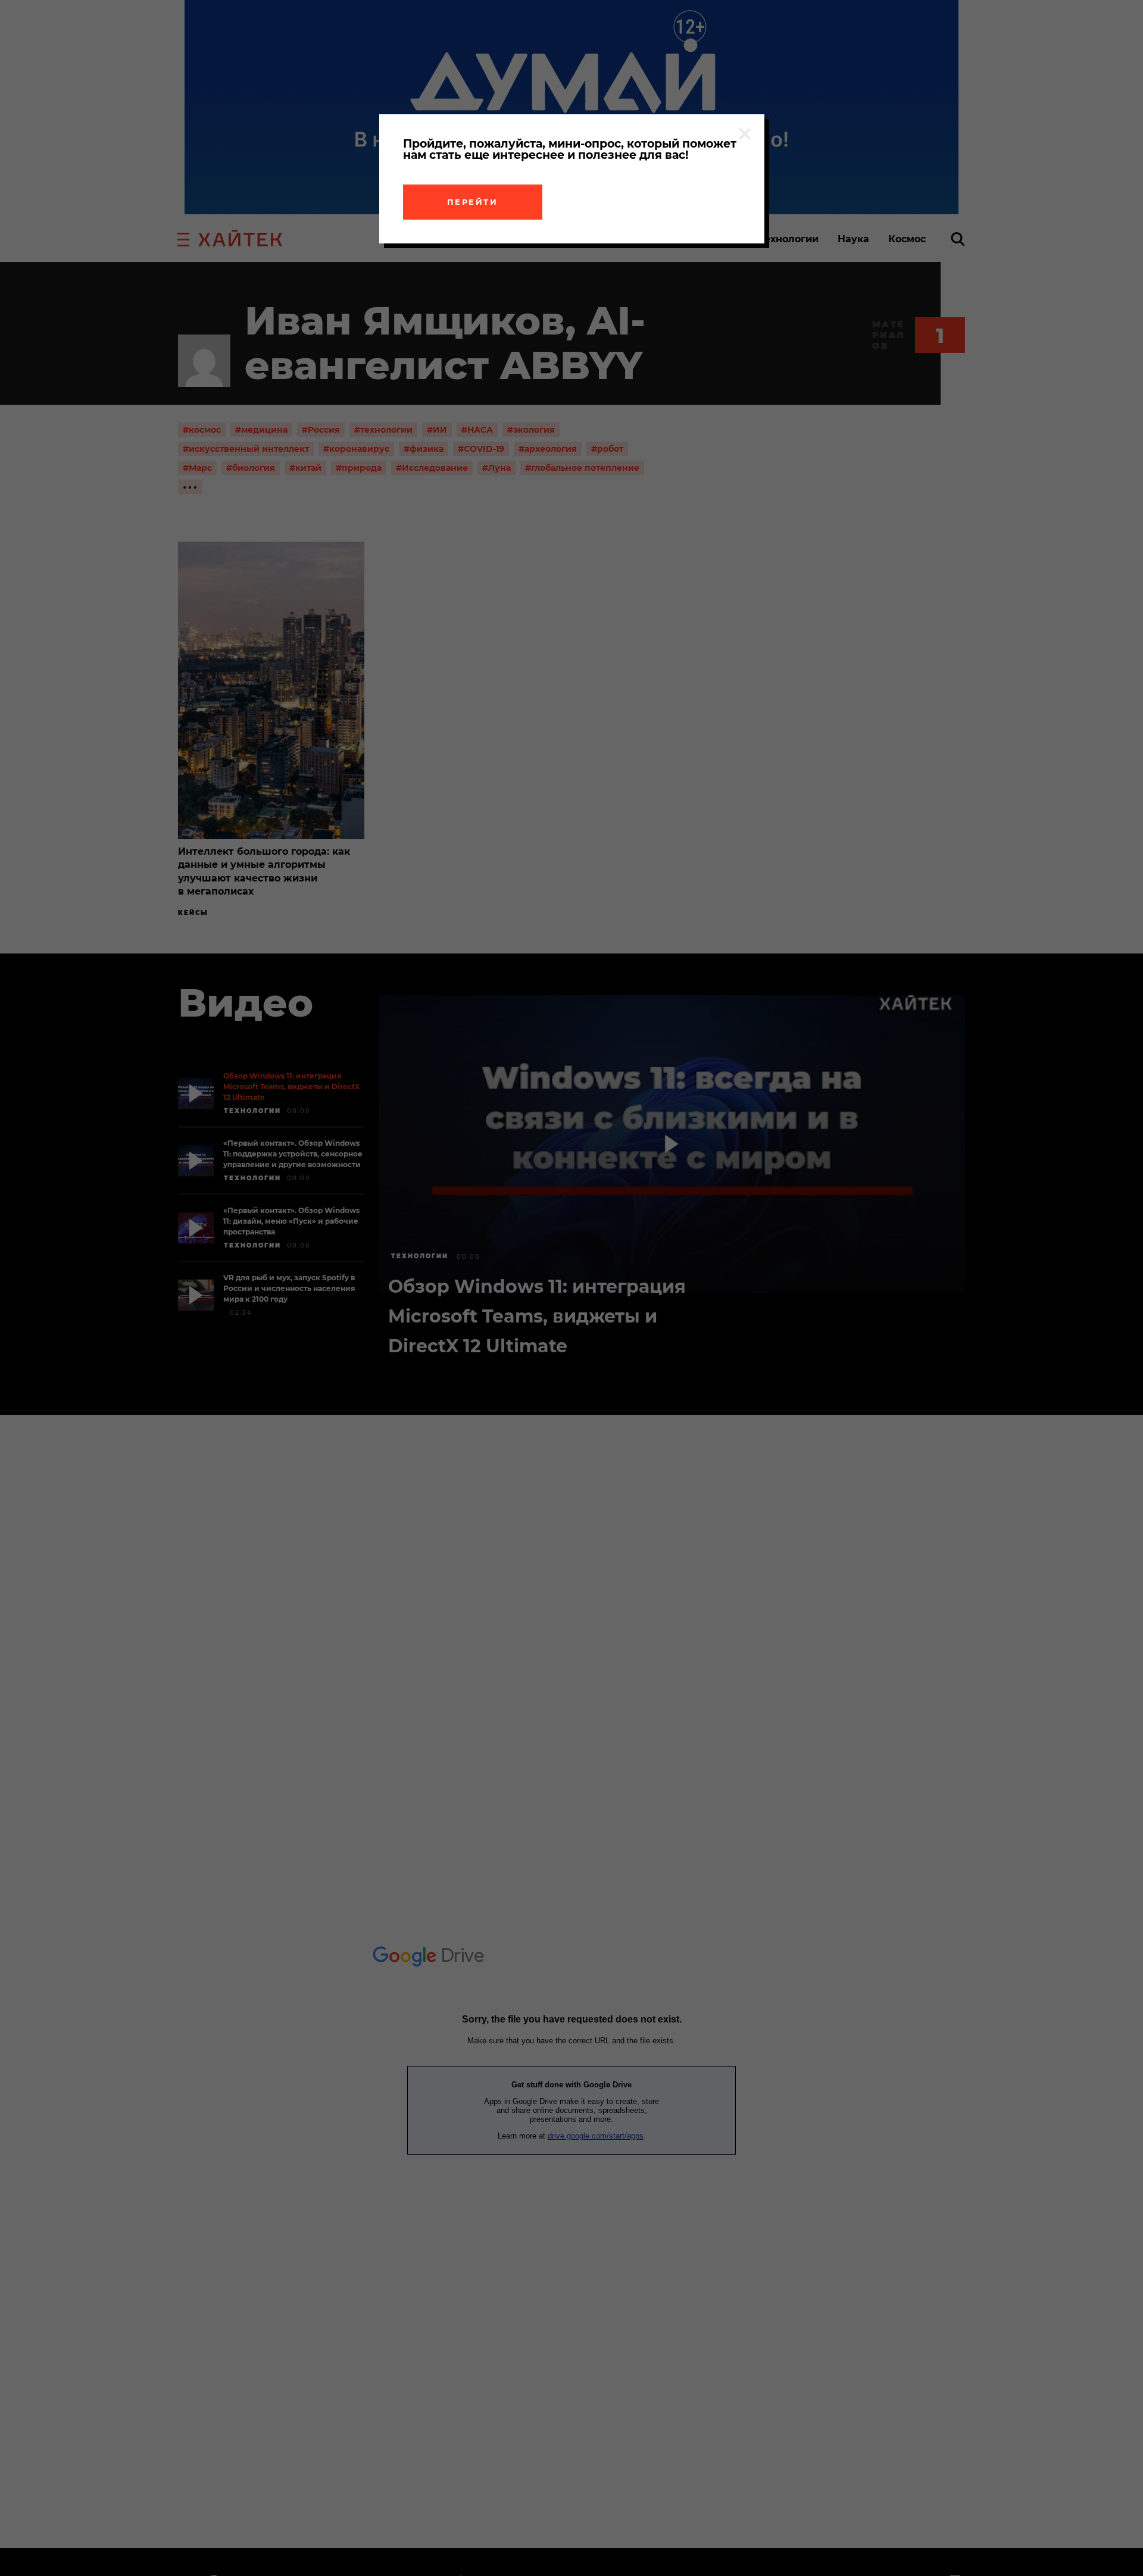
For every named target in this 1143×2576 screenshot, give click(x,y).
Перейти (473, 202)
